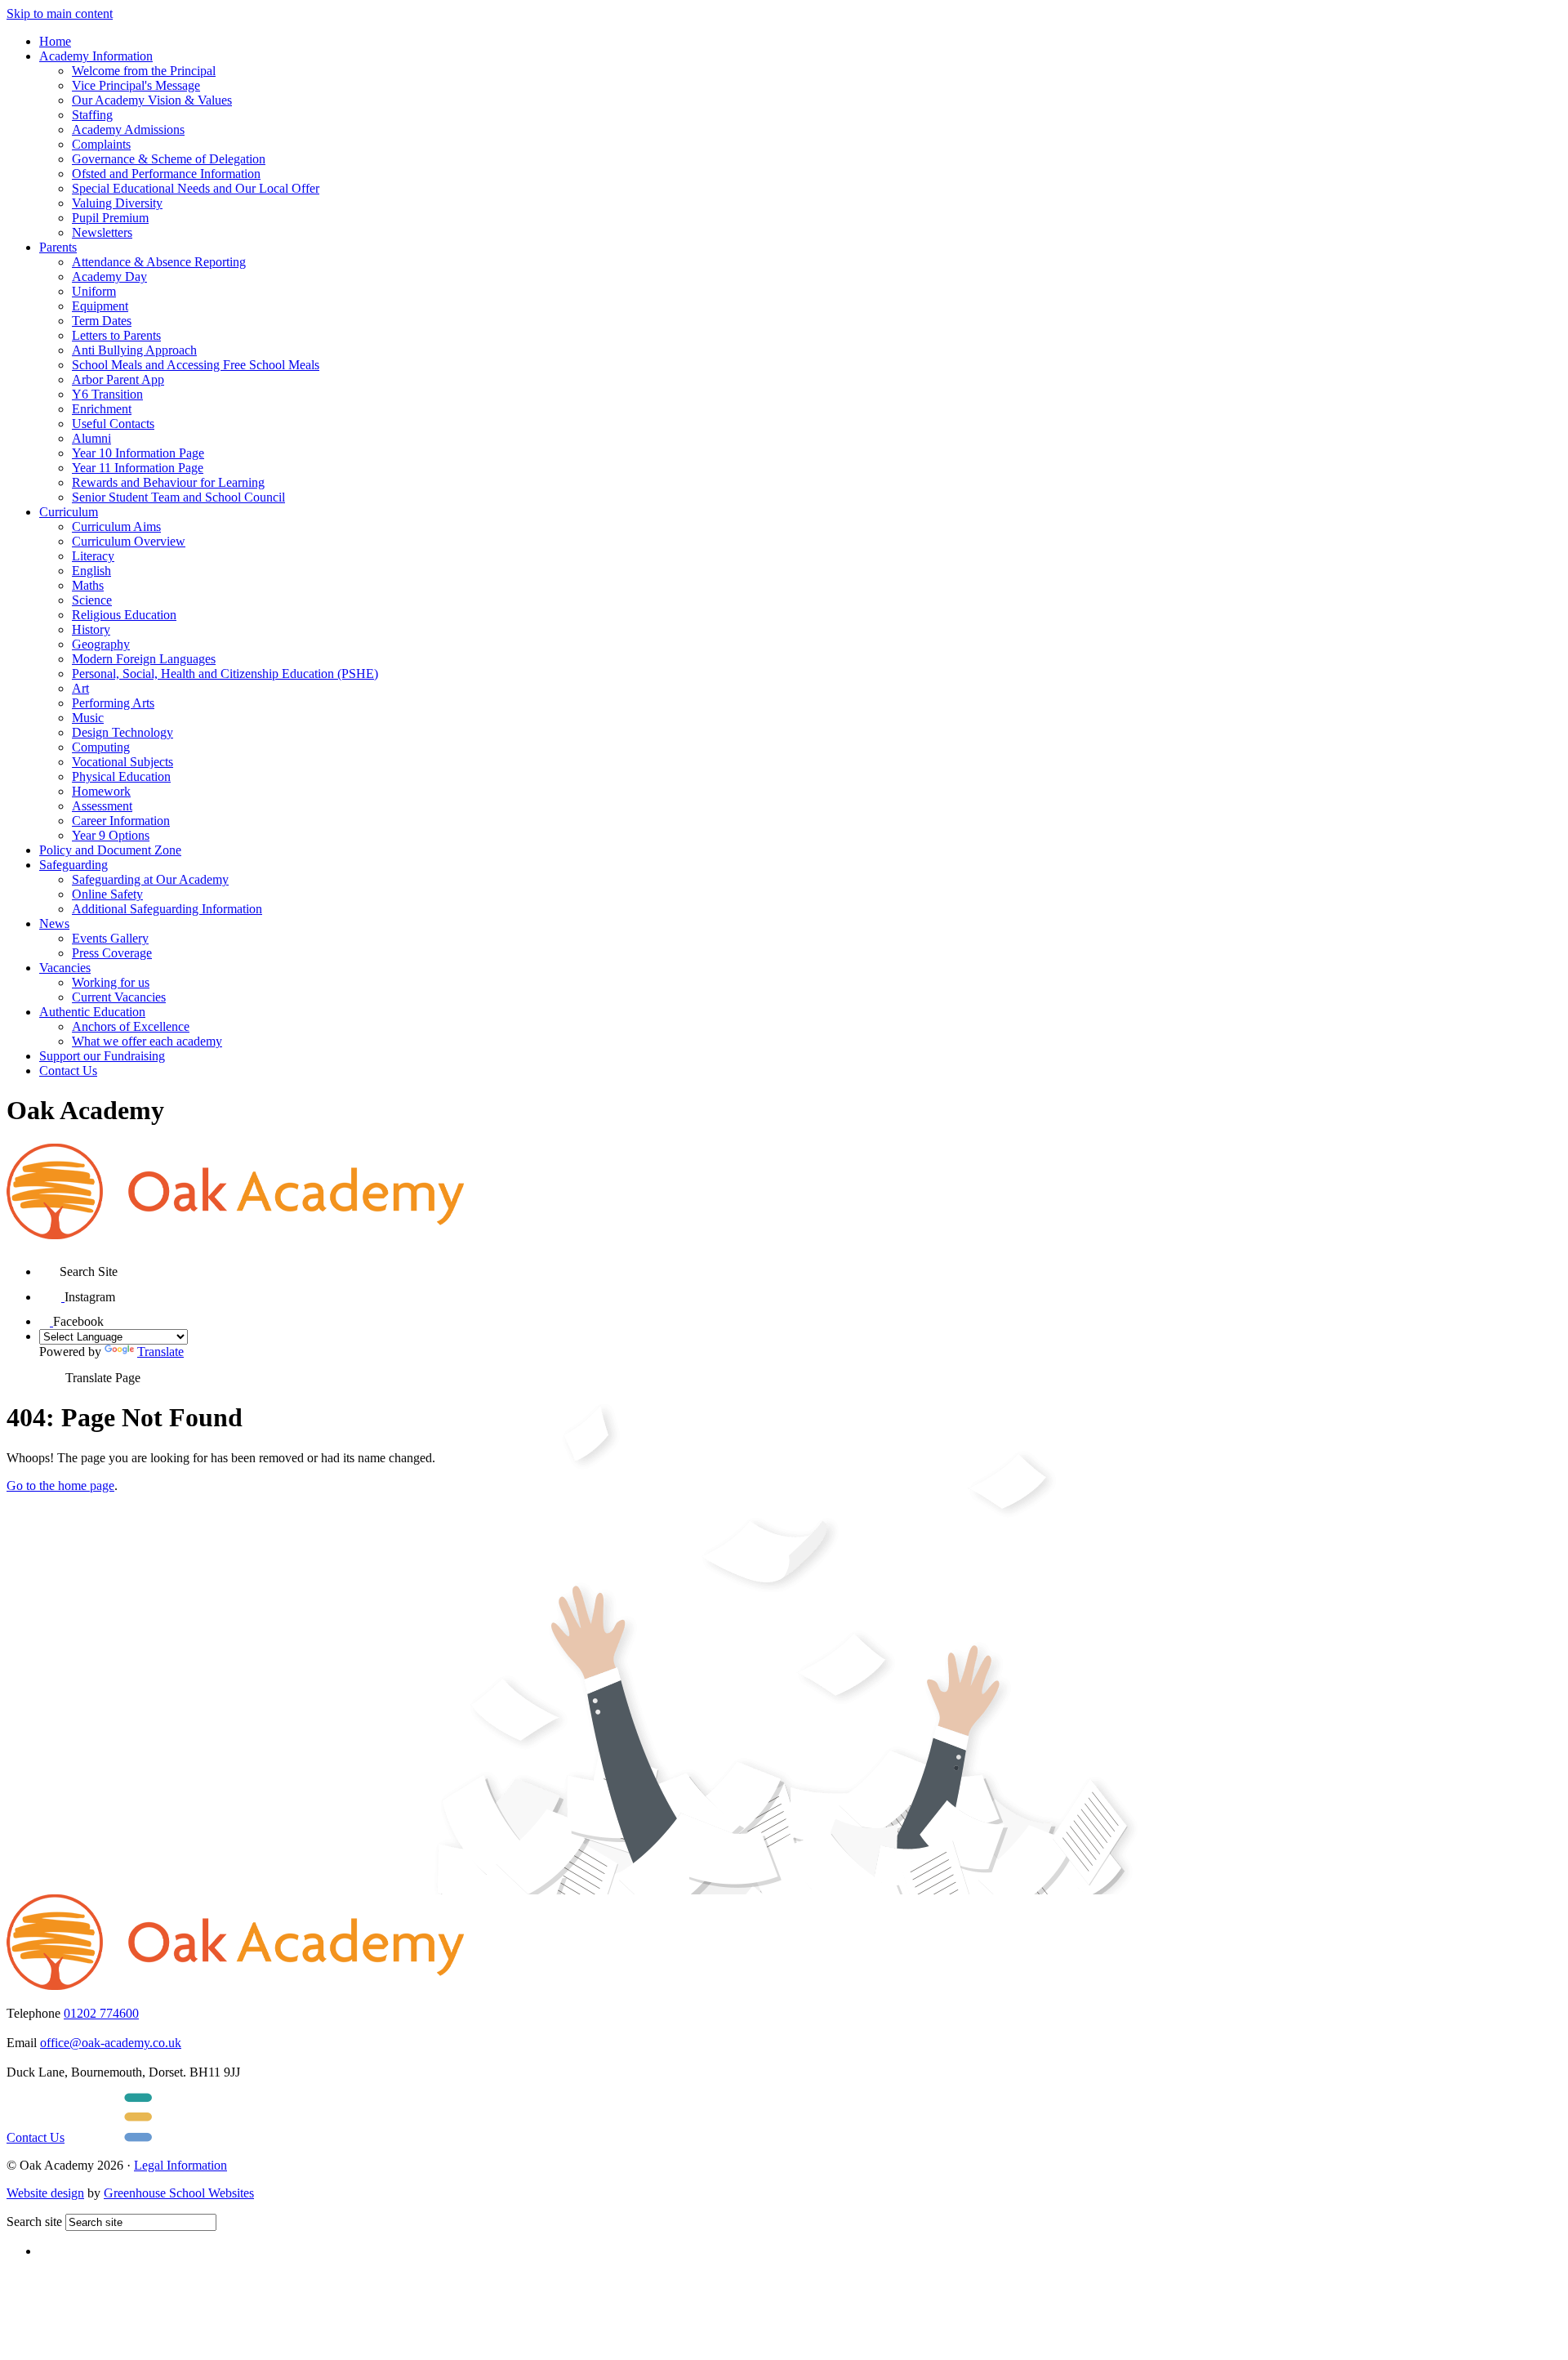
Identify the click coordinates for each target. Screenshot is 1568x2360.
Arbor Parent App (118, 379)
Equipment (100, 306)
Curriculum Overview (129, 541)
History (91, 629)
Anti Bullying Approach (134, 350)
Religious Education (124, 615)
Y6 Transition (107, 394)
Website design (45, 2193)
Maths (88, 585)
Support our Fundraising (102, 1056)
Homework (101, 791)
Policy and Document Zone (110, 850)
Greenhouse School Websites (179, 2193)
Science (92, 600)
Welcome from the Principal (144, 71)
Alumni (91, 438)
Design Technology (122, 732)
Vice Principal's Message (136, 85)
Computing (101, 747)
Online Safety (107, 894)
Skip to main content (60, 13)
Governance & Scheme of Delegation (169, 159)
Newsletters (102, 232)
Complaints (101, 144)
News (54, 923)
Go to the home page (60, 1486)
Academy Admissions (128, 129)
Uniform (94, 291)
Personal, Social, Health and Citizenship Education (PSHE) (225, 674)
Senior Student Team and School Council (178, 497)
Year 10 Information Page (138, 453)
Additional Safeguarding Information (167, 909)
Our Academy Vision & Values (152, 100)
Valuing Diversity (117, 203)
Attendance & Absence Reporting (159, 262)
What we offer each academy (147, 1041)
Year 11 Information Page (138, 468)
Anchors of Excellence (131, 1026)
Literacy (93, 556)
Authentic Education (92, 1012)
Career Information (121, 821)
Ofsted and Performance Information (166, 174)
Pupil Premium (110, 218)
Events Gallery (110, 938)
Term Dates (102, 321)
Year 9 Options (111, 835)
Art (80, 688)
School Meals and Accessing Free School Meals (196, 365)
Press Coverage (112, 953)
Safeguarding (73, 865)
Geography (101, 644)
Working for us (111, 982)
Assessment (102, 806)
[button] (49, 1266)
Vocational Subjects (122, 762)
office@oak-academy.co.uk (111, 2043)
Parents (58, 247)
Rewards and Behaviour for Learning (168, 482)
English (91, 571)
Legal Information (180, 2165)
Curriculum (69, 512)
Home (55, 41)
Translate (160, 1352)
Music (88, 718)
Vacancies (65, 968)
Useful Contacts (113, 424)
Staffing (92, 115)
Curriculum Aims (116, 526)
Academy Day (109, 277)
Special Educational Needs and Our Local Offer (196, 188)
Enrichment (102, 409)
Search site (34, 2222)
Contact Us (68, 1071)
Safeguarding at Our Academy (150, 879)
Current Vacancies (119, 997)
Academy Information (96, 56)
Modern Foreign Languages (144, 659)
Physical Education (121, 776)
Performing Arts (113, 703)
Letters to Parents (116, 335)
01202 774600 (101, 2013)
